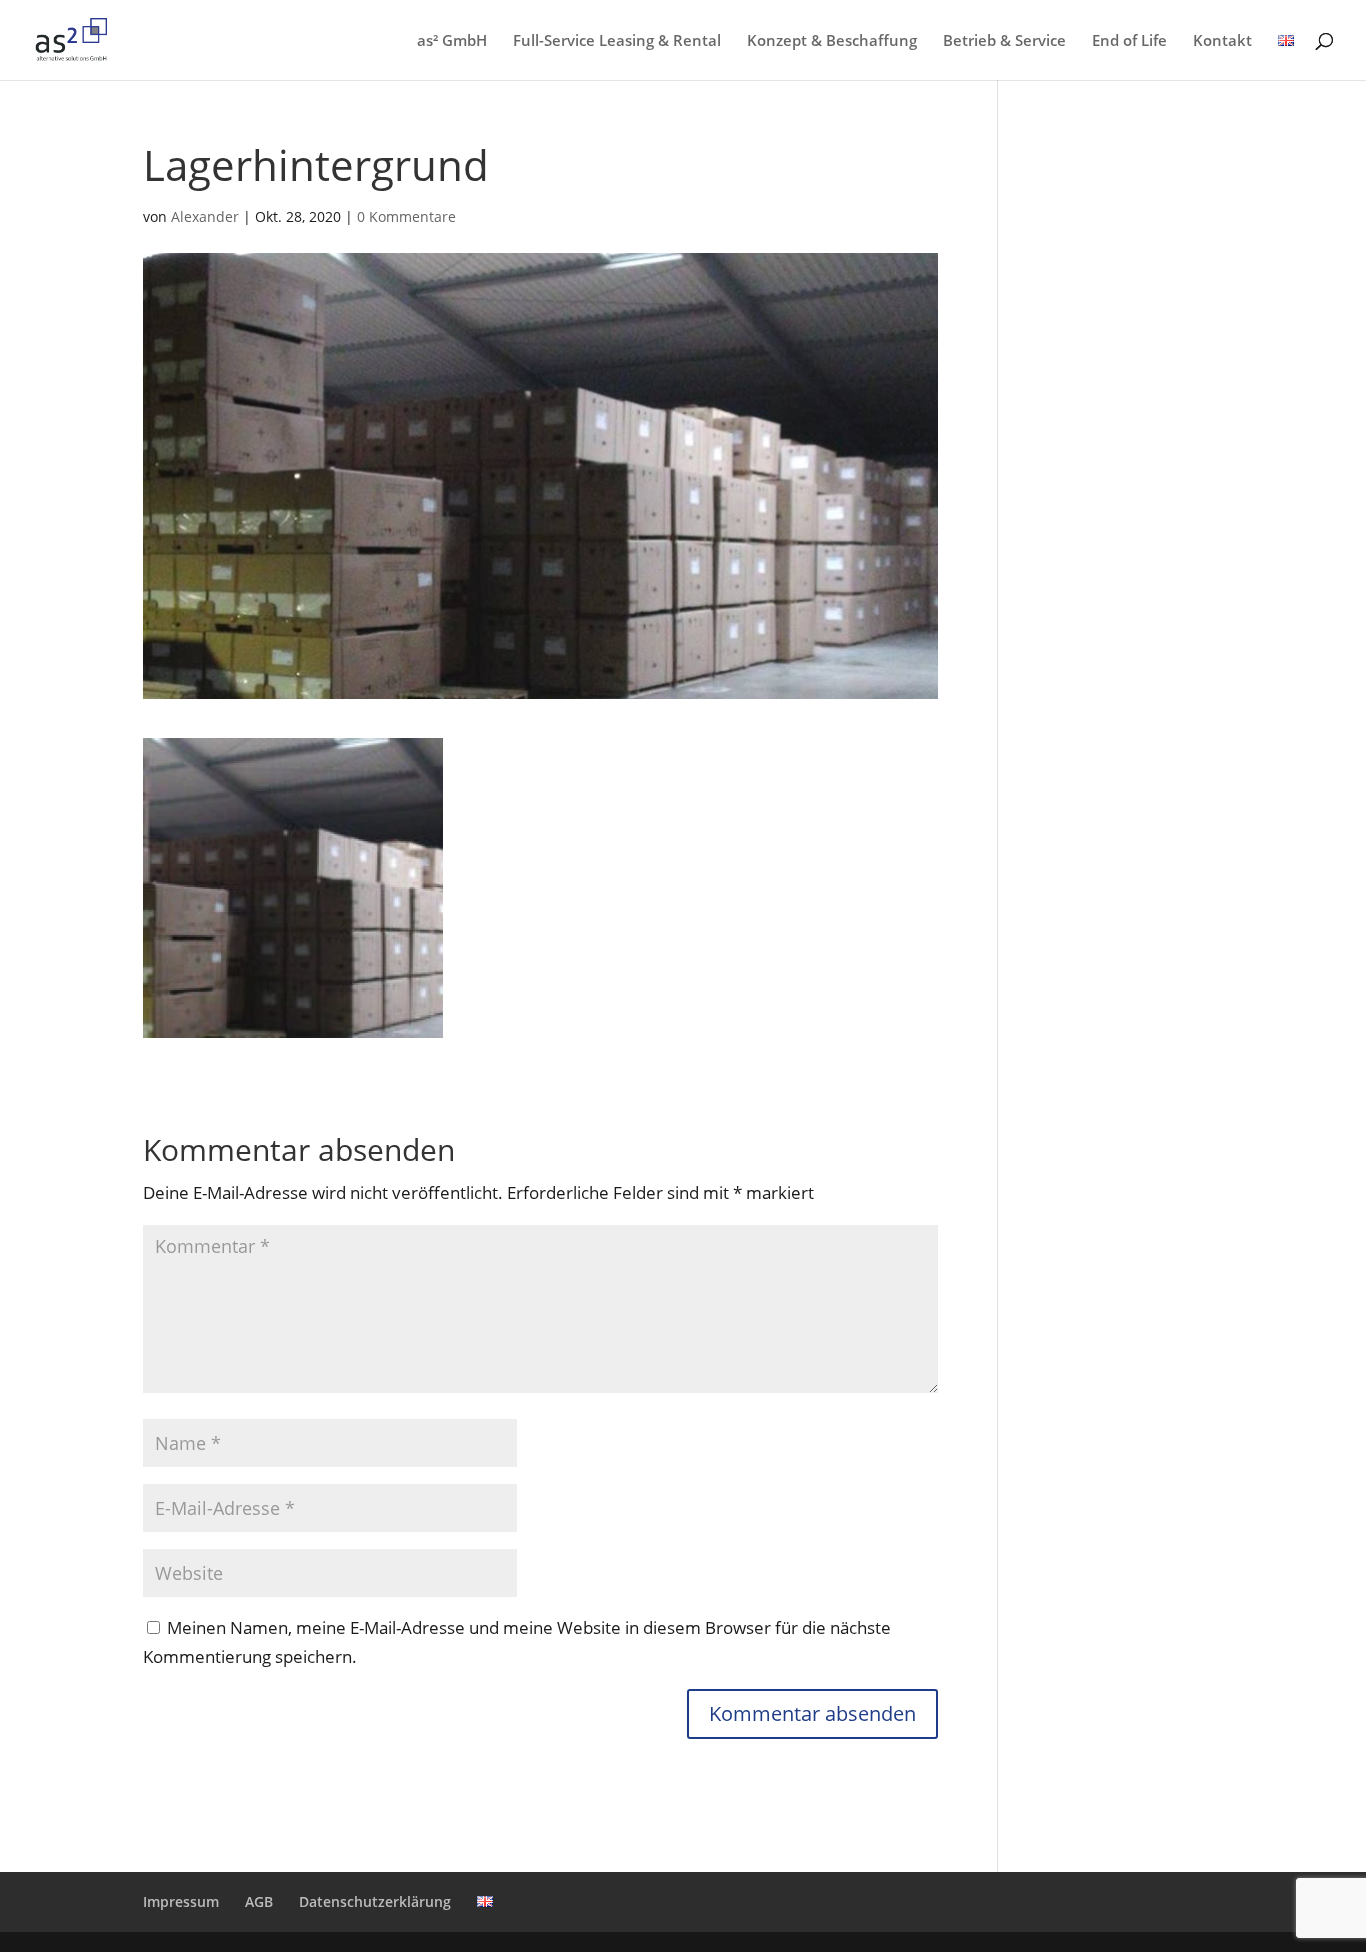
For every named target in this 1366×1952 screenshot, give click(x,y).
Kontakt (1222, 41)
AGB (259, 1901)
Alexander (205, 216)
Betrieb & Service (1004, 41)
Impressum (181, 1901)
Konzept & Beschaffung (832, 41)
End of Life (1129, 41)
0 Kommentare (406, 216)
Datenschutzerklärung (375, 1901)
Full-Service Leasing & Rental (617, 41)
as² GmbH (452, 41)
